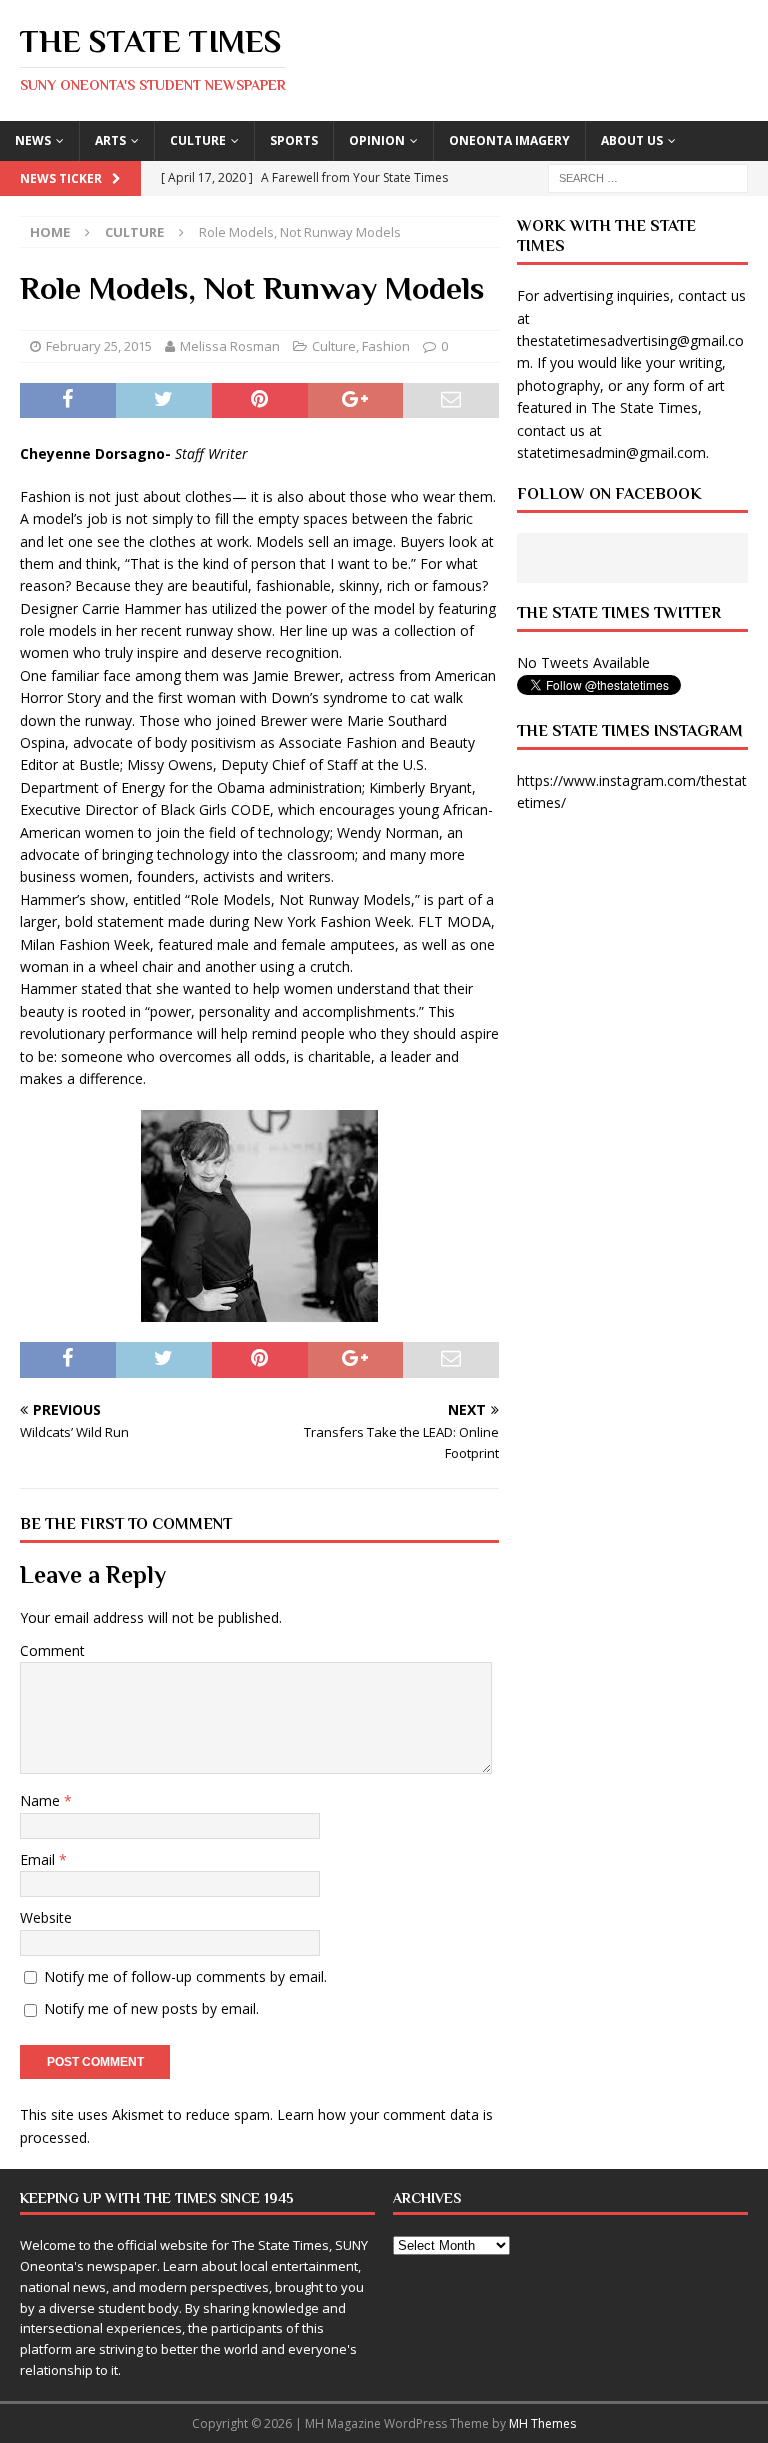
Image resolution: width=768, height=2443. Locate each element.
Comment (52, 1650)
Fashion (386, 346)
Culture (198, 140)
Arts (110, 140)
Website (46, 1917)
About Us (632, 140)
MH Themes (542, 2423)
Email (39, 1859)
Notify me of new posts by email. (151, 2008)
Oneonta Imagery (509, 140)
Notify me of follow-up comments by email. (185, 1976)
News (33, 140)
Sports (294, 140)
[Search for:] (648, 176)
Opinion (377, 140)
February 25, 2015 (99, 346)
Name (42, 1800)
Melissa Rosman (230, 346)
